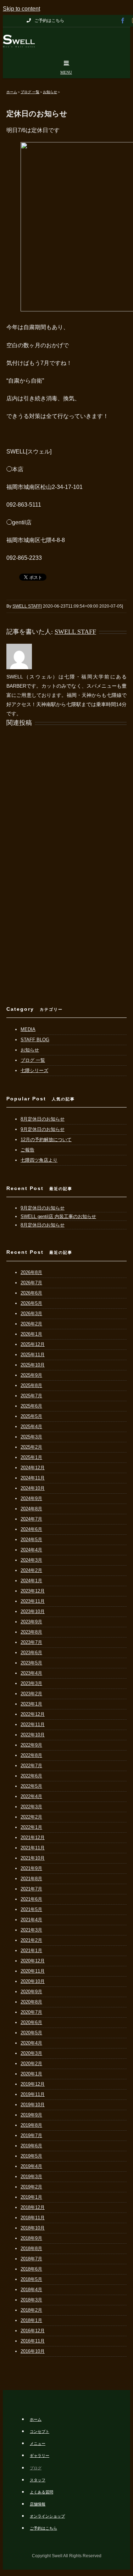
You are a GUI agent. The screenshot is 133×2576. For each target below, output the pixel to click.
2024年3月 (31, 1560)
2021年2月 (31, 1940)
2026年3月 (31, 1314)
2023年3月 (31, 1683)
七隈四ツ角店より (39, 1160)
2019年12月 (33, 2084)
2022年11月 (33, 1724)
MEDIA (28, 1029)
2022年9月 (31, 1745)
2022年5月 (31, 1786)
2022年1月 (31, 1827)
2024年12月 (33, 1468)
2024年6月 (31, 1529)
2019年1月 (31, 2197)
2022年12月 (33, 1714)
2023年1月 (31, 1704)
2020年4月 (31, 2043)
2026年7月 (31, 1283)
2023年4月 (31, 1673)
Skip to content (21, 9)
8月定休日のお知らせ (43, 1119)
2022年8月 (31, 1755)
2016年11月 (33, 2341)
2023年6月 (31, 1653)
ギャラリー (40, 2456)
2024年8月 (31, 1509)
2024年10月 (33, 1488)
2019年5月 (31, 2156)
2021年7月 (31, 1889)
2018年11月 (33, 2218)
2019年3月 (31, 2177)
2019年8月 (31, 2125)
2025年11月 (33, 1355)
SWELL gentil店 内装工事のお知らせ (58, 1216)
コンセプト (40, 2431)
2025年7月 (31, 1396)
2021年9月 (31, 1868)
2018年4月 (31, 2290)
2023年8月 (31, 1632)
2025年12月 (33, 1344)
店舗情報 (38, 2504)
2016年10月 (33, 2351)
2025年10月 (33, 1365)
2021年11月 (33, 1848)
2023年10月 (33, 1611)
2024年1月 (31, 1581)
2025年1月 (31, 1457)
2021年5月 (31, 1909)
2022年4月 (31, 1796)
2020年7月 (31, 2012)
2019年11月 (33, 2094)
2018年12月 (33, 2207)
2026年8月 (31, 1272)
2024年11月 (33, 1478)
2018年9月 (31, 2238)
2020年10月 (33, 1981)
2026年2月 (31, 1324)
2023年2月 (31, 1694)
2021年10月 (33, 1858)
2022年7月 (31, 1766)
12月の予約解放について (46, 1140)
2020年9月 (31, 1992)
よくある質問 (41, 2492)
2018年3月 (31, 2300)
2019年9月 (31, 2115)
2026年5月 (31, 1303)
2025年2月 (31, 1447)
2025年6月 (31, 1406)
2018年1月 (31, 2320)
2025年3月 (31, 1437)
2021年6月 (31, 1899)
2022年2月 (31, 1817)
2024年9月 (31, 1498)
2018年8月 (31, 2248)
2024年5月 (31, 1540)
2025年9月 (31, 1375)
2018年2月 (31, 2310)
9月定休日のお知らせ (43, 1129)
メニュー (38, 2443)
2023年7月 (31, 1642)
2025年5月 (31, 1416)
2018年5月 (31, 2279)
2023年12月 (33, 1591)
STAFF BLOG (35, 1040)
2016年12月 (33, 2331)
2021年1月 (31, 1951)
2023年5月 (31, 1663)
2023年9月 (31, 1622)
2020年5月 (31, 2033)
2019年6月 (31, 2146)
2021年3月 (31, 1930)
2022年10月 (33, 1735)
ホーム (36, 2419)
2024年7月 (31, 1519)
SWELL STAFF (27, 606)
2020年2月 (31, 2064)
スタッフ (38, 2480)
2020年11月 (33, 1971)
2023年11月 (33, 1601)
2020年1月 (31, 2074)
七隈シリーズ (34, 1070)
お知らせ (30, 1050)
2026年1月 (31, 1334)
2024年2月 (31, 1570)
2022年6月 (31, 1776)
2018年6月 (31, 2269)
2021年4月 (31, 1920)
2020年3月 (31, 2053)
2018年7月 (31, 2259)
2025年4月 (31, 1427)
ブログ (36, 2468)
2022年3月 (31, 1807)
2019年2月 (31, 2187)
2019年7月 (31, 2135)
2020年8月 (31, 2002)
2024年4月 (31, 1550)
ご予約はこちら (43, 2528)
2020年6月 (31, 2022)
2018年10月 (33, 2228)
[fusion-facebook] (123, 21)
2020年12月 (33, 1961)
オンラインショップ (47, 2516)
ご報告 (27, 1150)
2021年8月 (31, 1879)
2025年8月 (31, 1385)
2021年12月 (33, 1837)
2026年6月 (31, 1293)
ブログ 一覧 (33, 1060)
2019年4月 (31, 2166)
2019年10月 (33, 2105)
